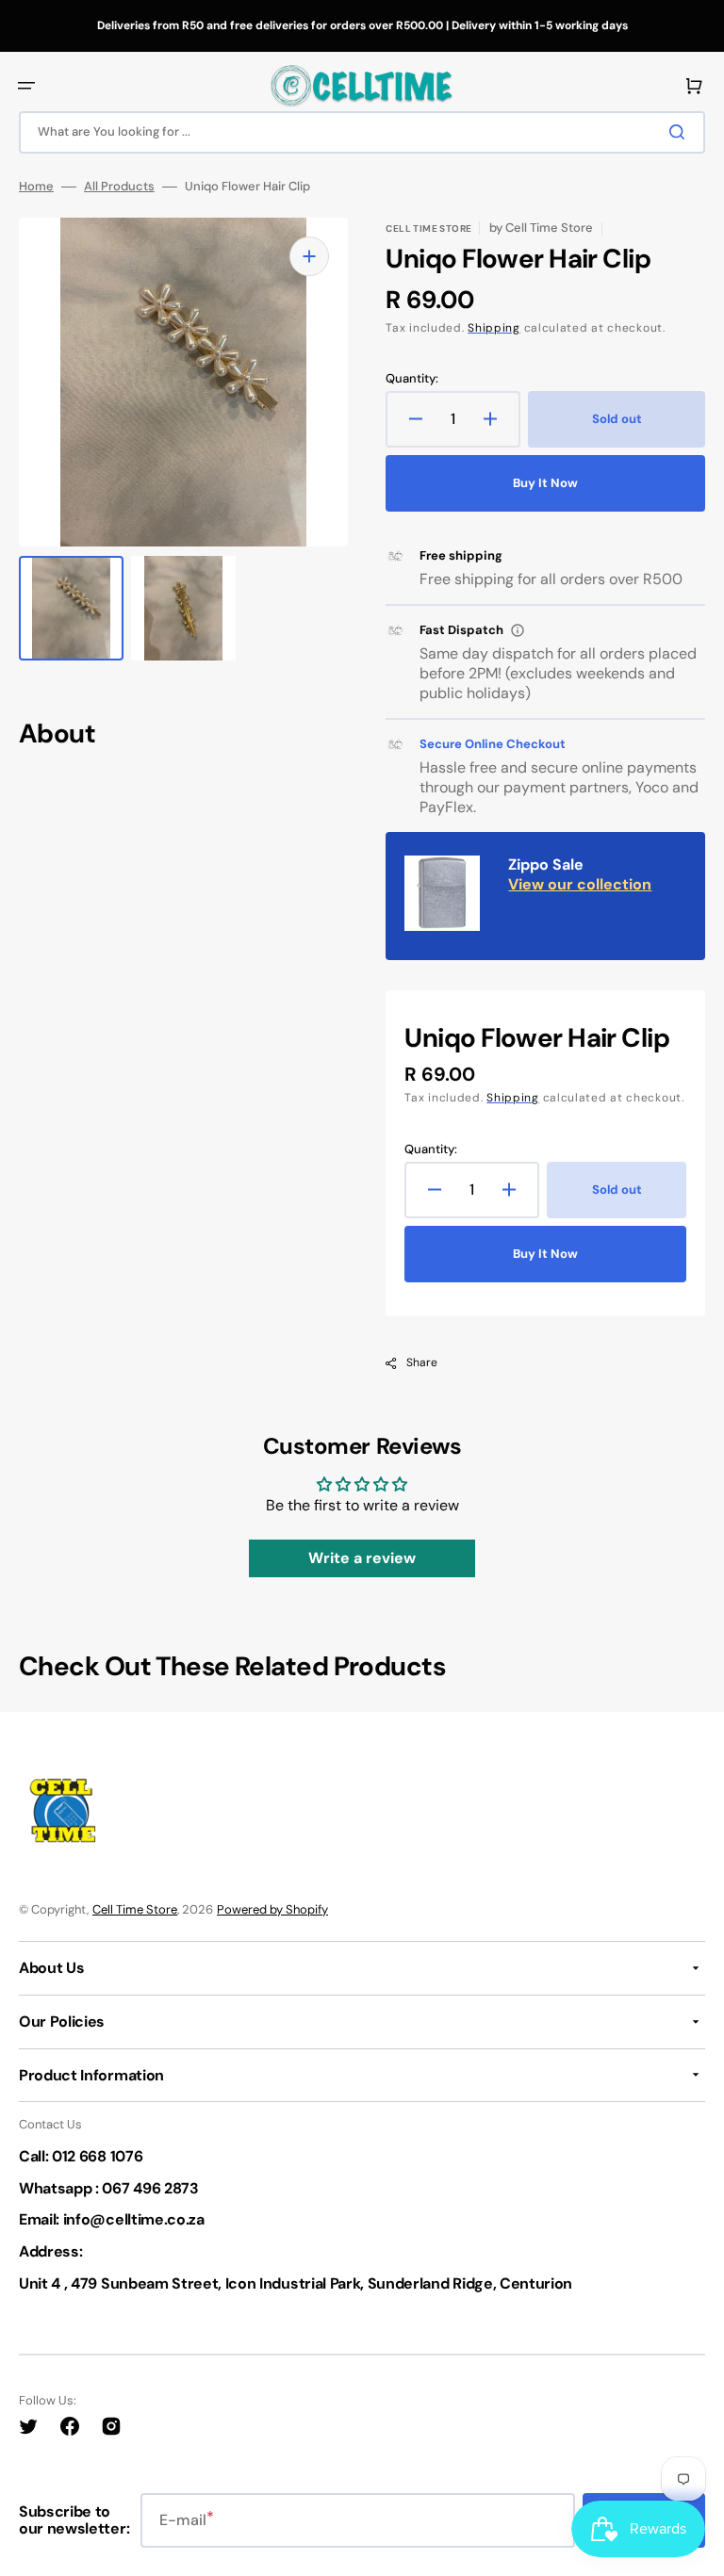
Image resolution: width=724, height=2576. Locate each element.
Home (36, 187)
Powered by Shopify (272, 1909)
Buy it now (545, 483)
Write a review (362, 1558)
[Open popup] (518, 630)
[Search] (681, 132)
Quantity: (412, 379)
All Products (119, 187)
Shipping (494, 328)
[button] (26, 86)
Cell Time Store (135, 1909)
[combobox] (362, 132)
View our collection (580, 884)
